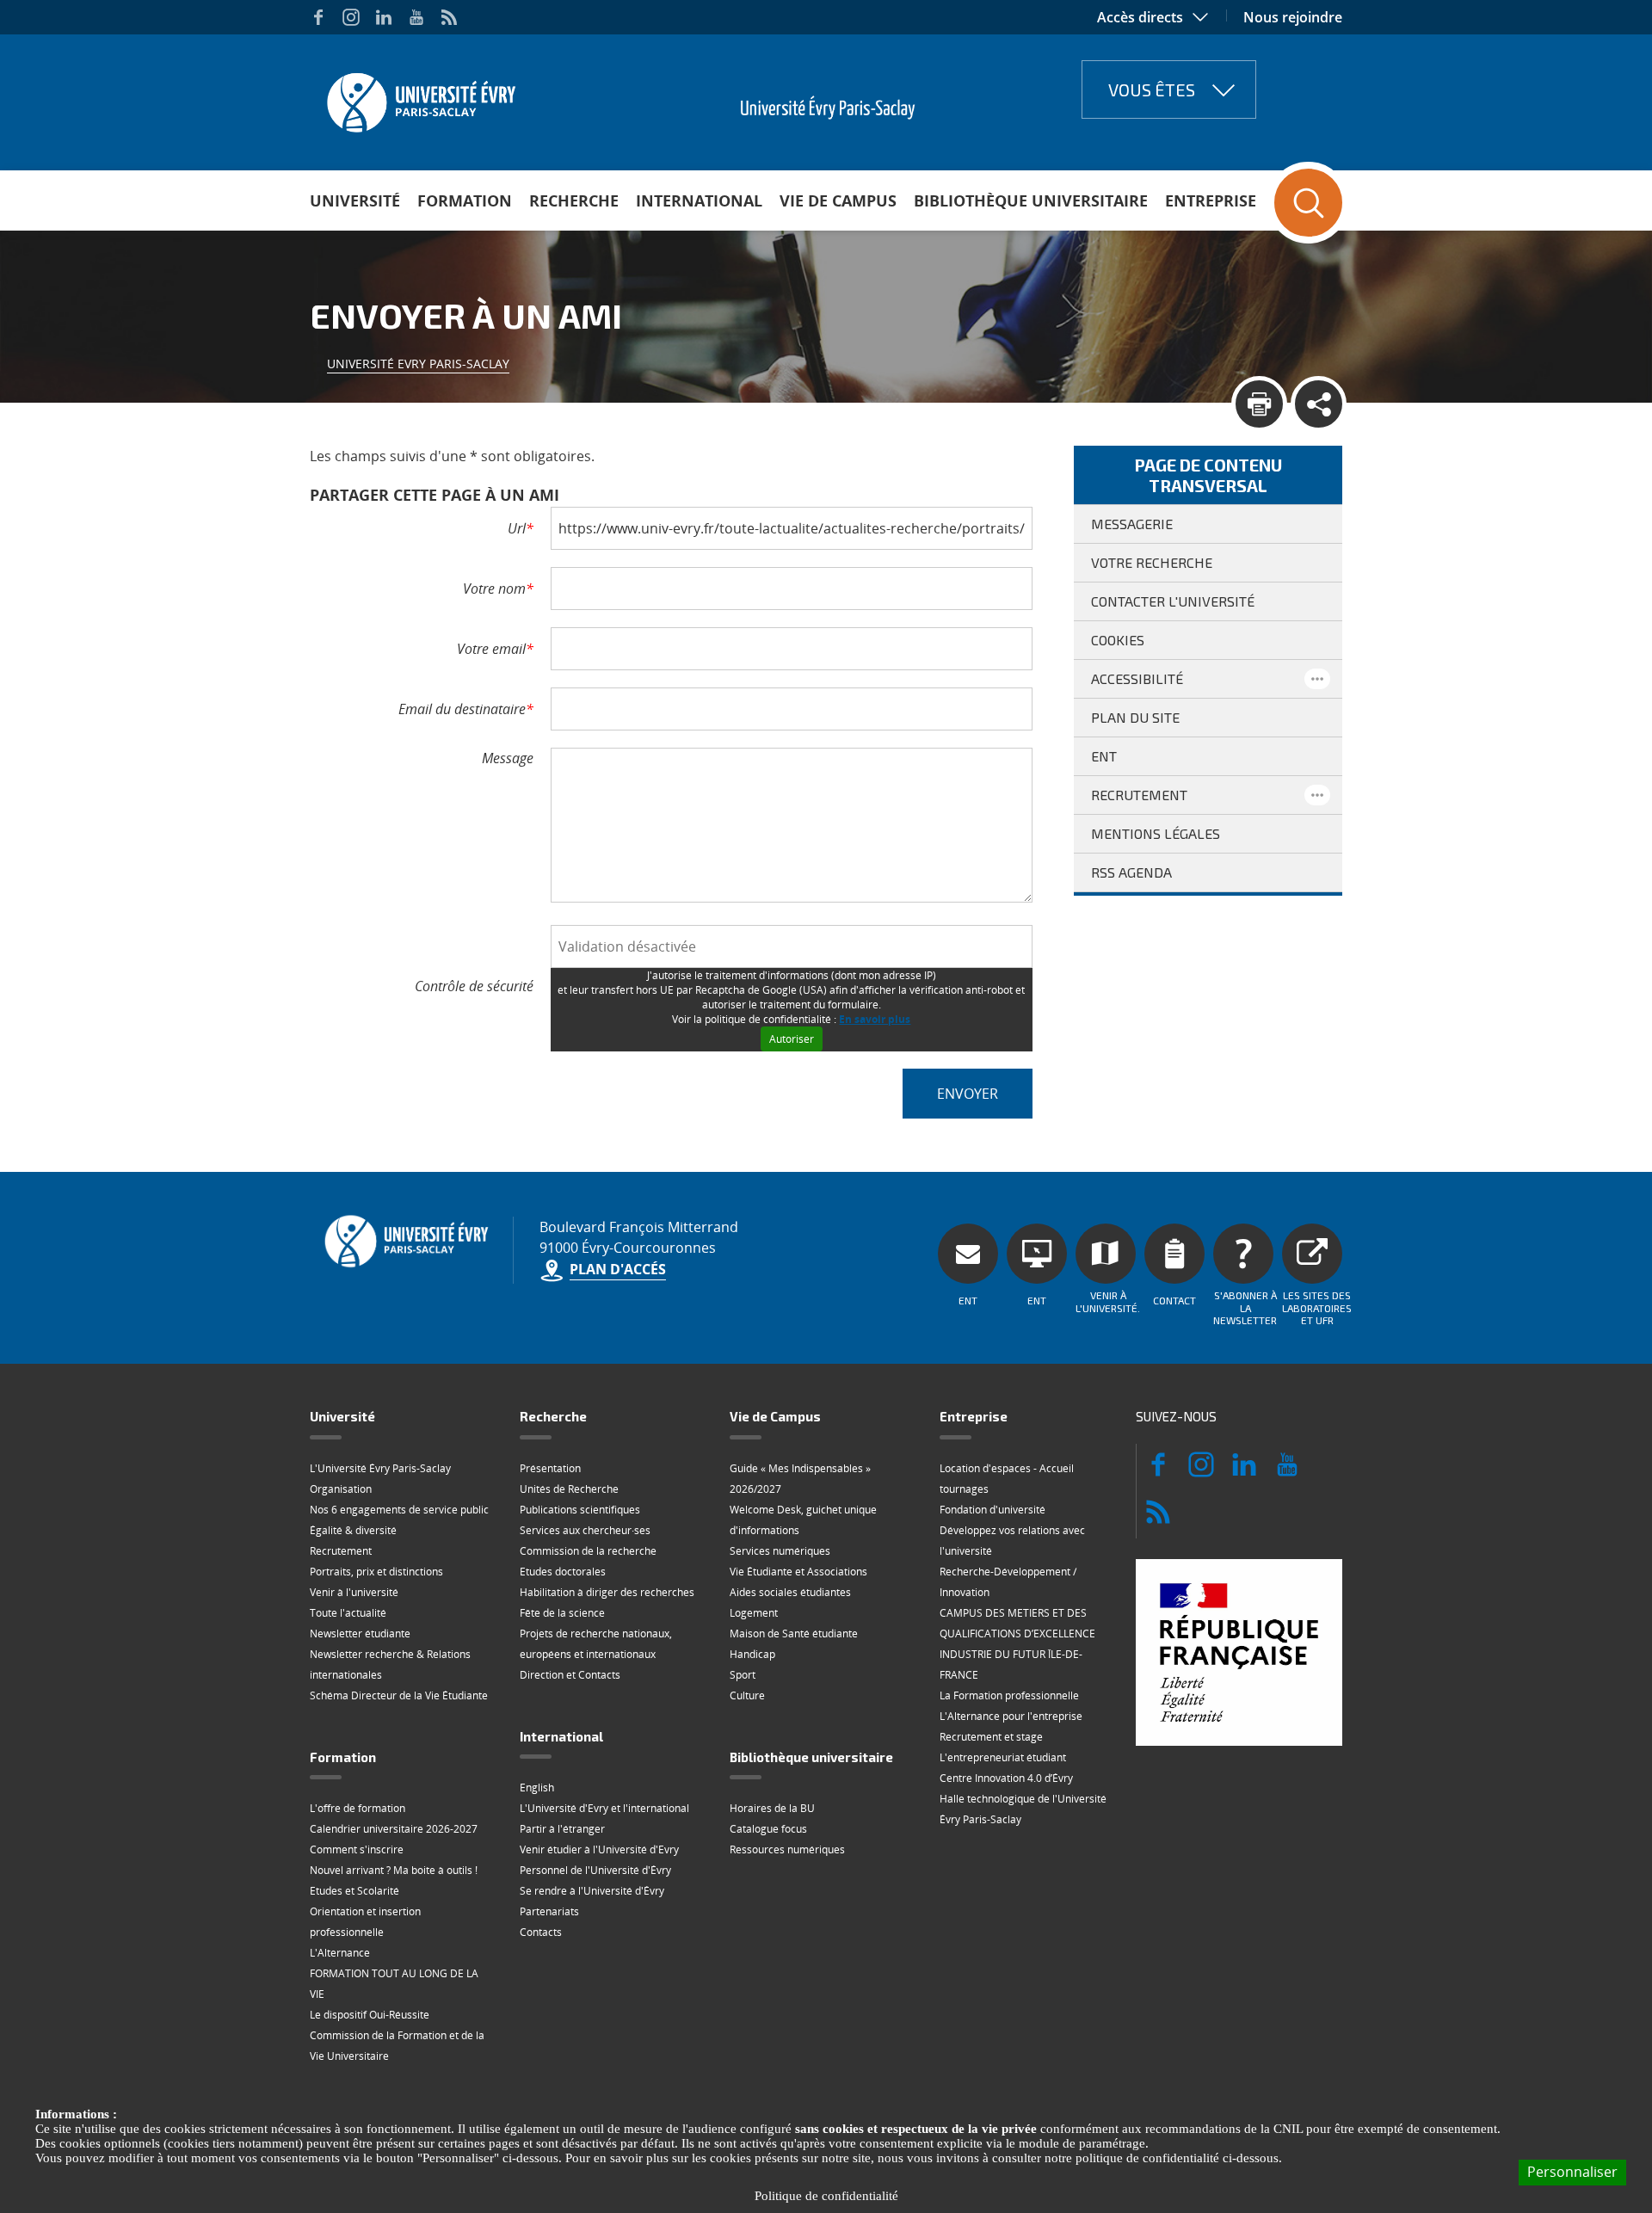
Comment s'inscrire (357, 1849)
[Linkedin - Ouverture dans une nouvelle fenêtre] (384, 17)
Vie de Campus (838, 200)
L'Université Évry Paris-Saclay (380, 1468)
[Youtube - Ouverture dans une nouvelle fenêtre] (416, 17)
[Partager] (1319, 404)
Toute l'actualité (348, 1613)
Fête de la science (562, 1613)
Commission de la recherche (588, 1551)
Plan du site (1135, 717)
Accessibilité (1137, 678)
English (537, 1788)
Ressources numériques (787, 1849)
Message (508, 758)
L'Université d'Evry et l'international (604, 1808)
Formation (465, 200)
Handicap (752, 1654)
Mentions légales (1156, 833)
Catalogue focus (768, 1829)
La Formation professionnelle (1009, 1695)
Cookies (1118, 640)
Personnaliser (1572, 2172)
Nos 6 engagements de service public (399, 1510)
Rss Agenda (1131, 872)
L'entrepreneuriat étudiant (1003, 1757)
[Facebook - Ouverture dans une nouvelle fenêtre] (318, 17)
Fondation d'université (992, 1510)
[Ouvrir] (1317, 679)
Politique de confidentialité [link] (826, 2196)
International (699, 200)
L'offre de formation (358, 1808)
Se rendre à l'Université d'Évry (592, 1891)
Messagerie (1132, 524)
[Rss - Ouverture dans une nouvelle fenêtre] (449, 17)
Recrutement (1139, 795)
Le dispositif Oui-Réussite (370, 2015)
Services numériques (780, 1551)
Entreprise (1211, 200)
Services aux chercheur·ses (585, 1530)
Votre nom (498, 589)
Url (521, 528)
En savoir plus (875, 1019)
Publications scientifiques (580, 1510)
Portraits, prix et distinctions (376, 1572)
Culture (747, 1695)
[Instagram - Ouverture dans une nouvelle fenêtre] (351, 17)
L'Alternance (340, 1953)
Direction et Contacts (570, 1675)
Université (355, 200)
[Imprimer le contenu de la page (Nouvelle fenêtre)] (1259, 404)
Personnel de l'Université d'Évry (595, 1870)
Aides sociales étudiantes (790, 1592)
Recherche (574, 200)
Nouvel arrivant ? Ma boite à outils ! (394, 1870)
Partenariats (549, 1911)
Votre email (495, 649)
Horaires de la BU (772, 1808)
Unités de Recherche (569, 1489)
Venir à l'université (354, 1592)
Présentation (550, 1468)
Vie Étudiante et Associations (798, 1572)
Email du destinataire (466, 709)
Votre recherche (1152, 562)
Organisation (341, 1489)
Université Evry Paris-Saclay (418, 364)
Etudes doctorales (563, 1572)
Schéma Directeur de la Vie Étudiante (399, 1695)
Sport (743, 1675)
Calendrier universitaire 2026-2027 (394, 1829)
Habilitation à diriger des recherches (607, 1592)
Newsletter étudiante (360, 1634)
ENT (1104, 756)
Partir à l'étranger (562, 1829)
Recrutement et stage (991, 1737)
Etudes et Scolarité (354, 1891)
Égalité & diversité (353, 1530)
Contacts (541, 1932)
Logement (754, 1613)
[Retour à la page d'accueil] (419, 97)
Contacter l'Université (1173, 601)
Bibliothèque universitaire (1031, 200)
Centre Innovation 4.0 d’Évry (1006, 1778)
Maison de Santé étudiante (794, 1634)
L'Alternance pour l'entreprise (1011, 1716)
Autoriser (792, 1039)
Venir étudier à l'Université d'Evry (599, 1849)
